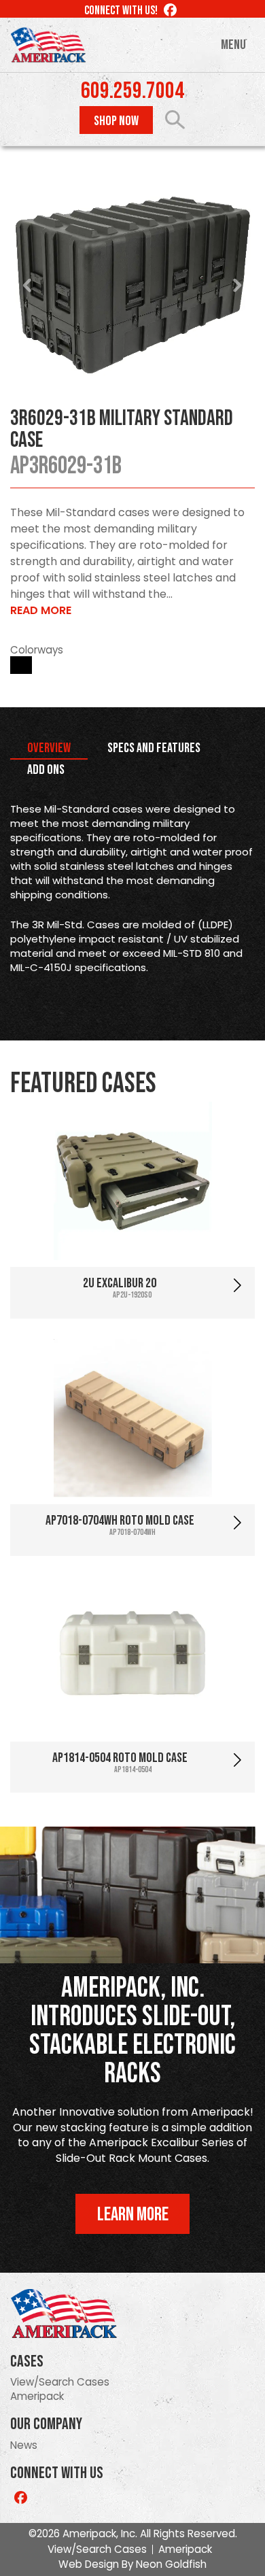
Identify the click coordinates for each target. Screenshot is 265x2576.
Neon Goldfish (171, 2564)
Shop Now (116, 121)
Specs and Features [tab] (154, 748)
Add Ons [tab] (46, 770)
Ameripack (37, 2396)
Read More (41, 610)
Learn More (133, 2215)
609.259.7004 (132, 91)
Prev (28, 286)
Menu (233, 45)
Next (237, 286)
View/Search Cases (60, 2382)
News (24, 2445)
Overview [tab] (49, 748)
